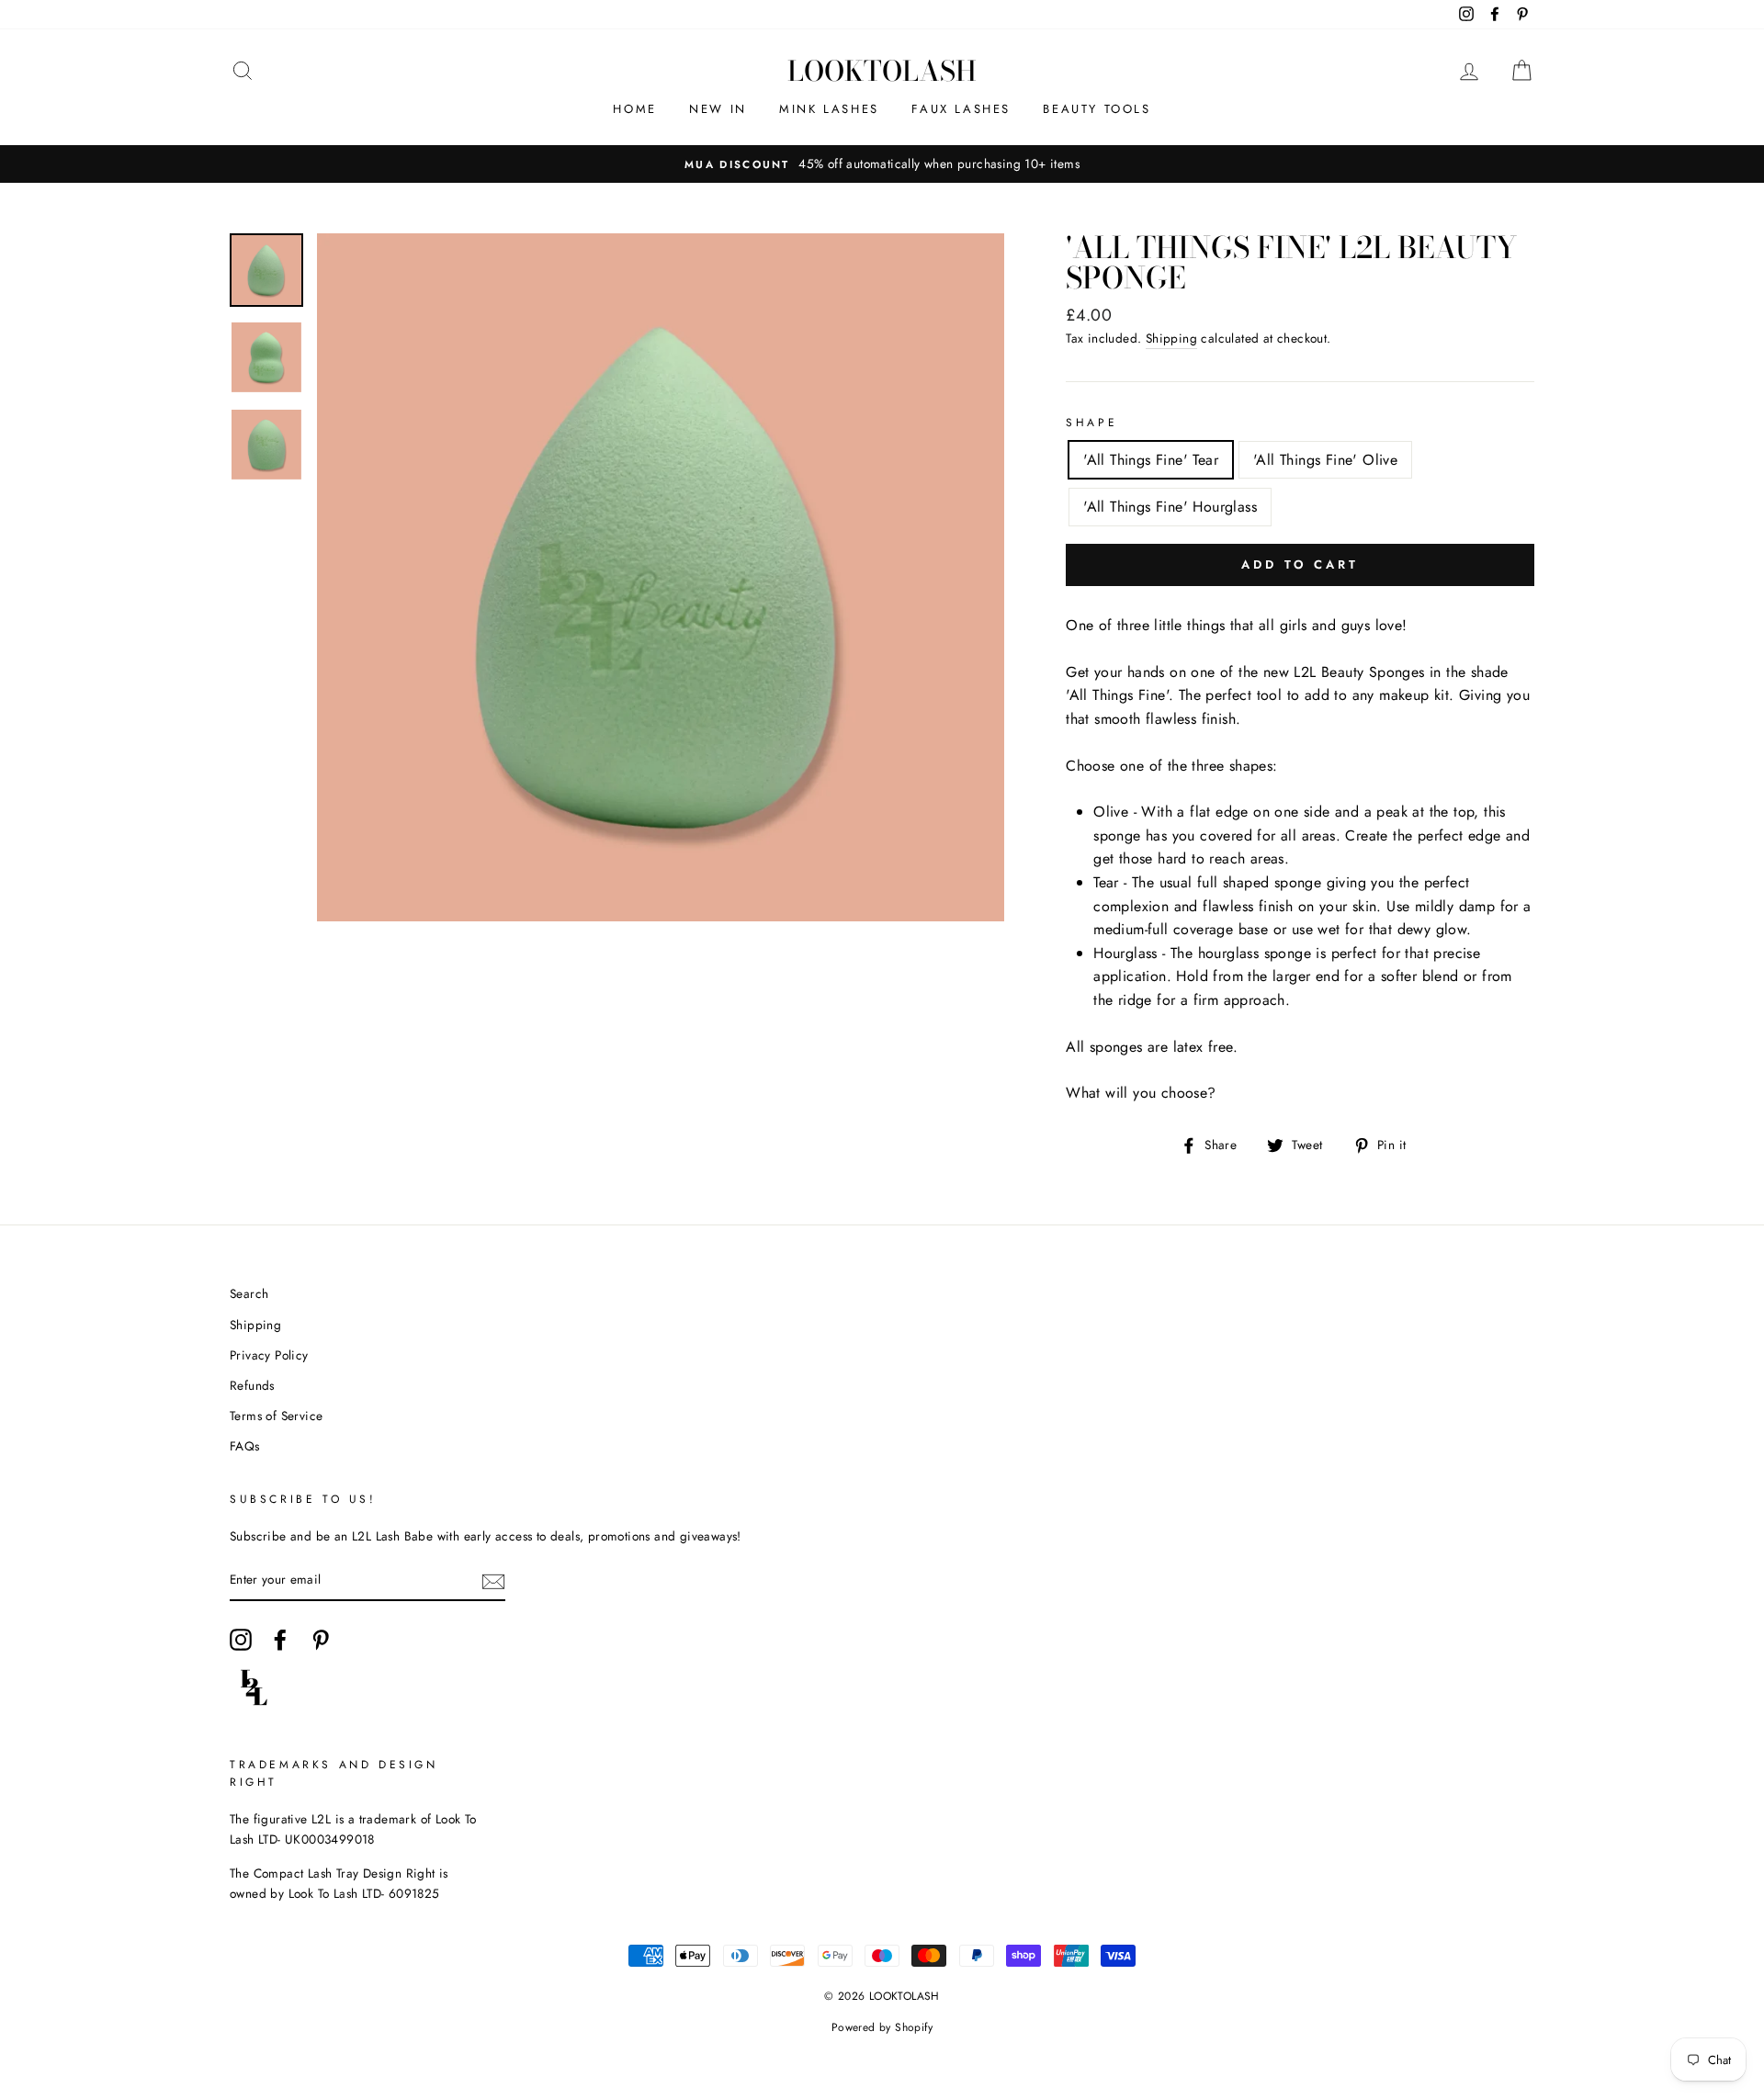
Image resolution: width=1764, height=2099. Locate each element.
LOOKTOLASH (882, 71)
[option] (882, 164)
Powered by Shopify (882, 2027)
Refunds (252, 1385)
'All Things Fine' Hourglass (1170, 507)
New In (718, 109)
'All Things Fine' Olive (1325, 460)
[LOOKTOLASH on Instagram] (241, 1640)
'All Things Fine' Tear (1151, 460)
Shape (1091, 423)
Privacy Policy (269, 1355)
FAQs (245, 1446)
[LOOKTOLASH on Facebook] (280, 1640)
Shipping (1171, 338)
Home (634, 109)
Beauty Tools (1097, 109)
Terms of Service (276, 1416)
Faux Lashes (961, 109)
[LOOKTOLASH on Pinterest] (321, 1640)
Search (249, 1293)
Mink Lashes (829, 109)
